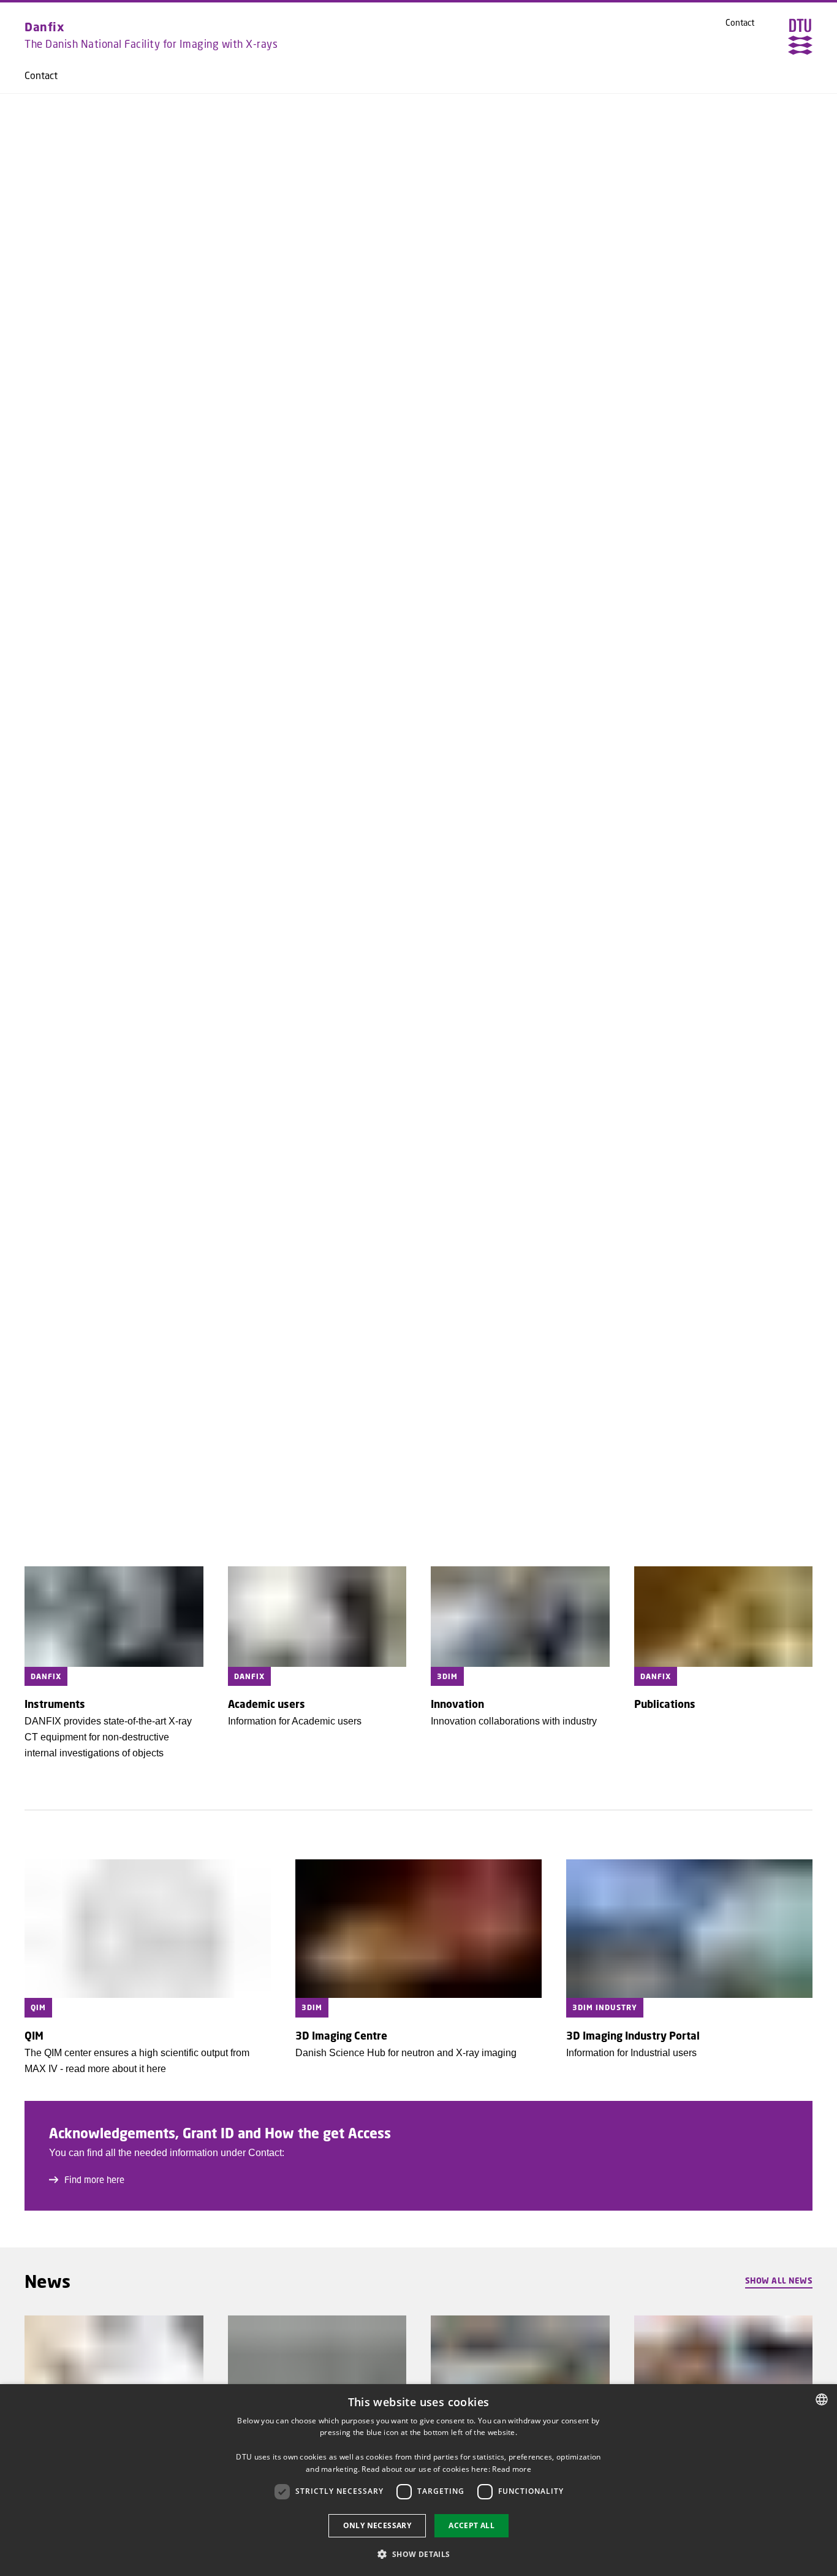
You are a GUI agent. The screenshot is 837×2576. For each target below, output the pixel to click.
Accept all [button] (472, 2525)
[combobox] (822, 2399)
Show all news (779, 2281)
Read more (512, 2469)
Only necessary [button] (377, 2525)
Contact (41, 75)
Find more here (94, 2179)
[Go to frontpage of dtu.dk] (800, 37)
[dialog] (418, 2480)
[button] (418, 2554)
